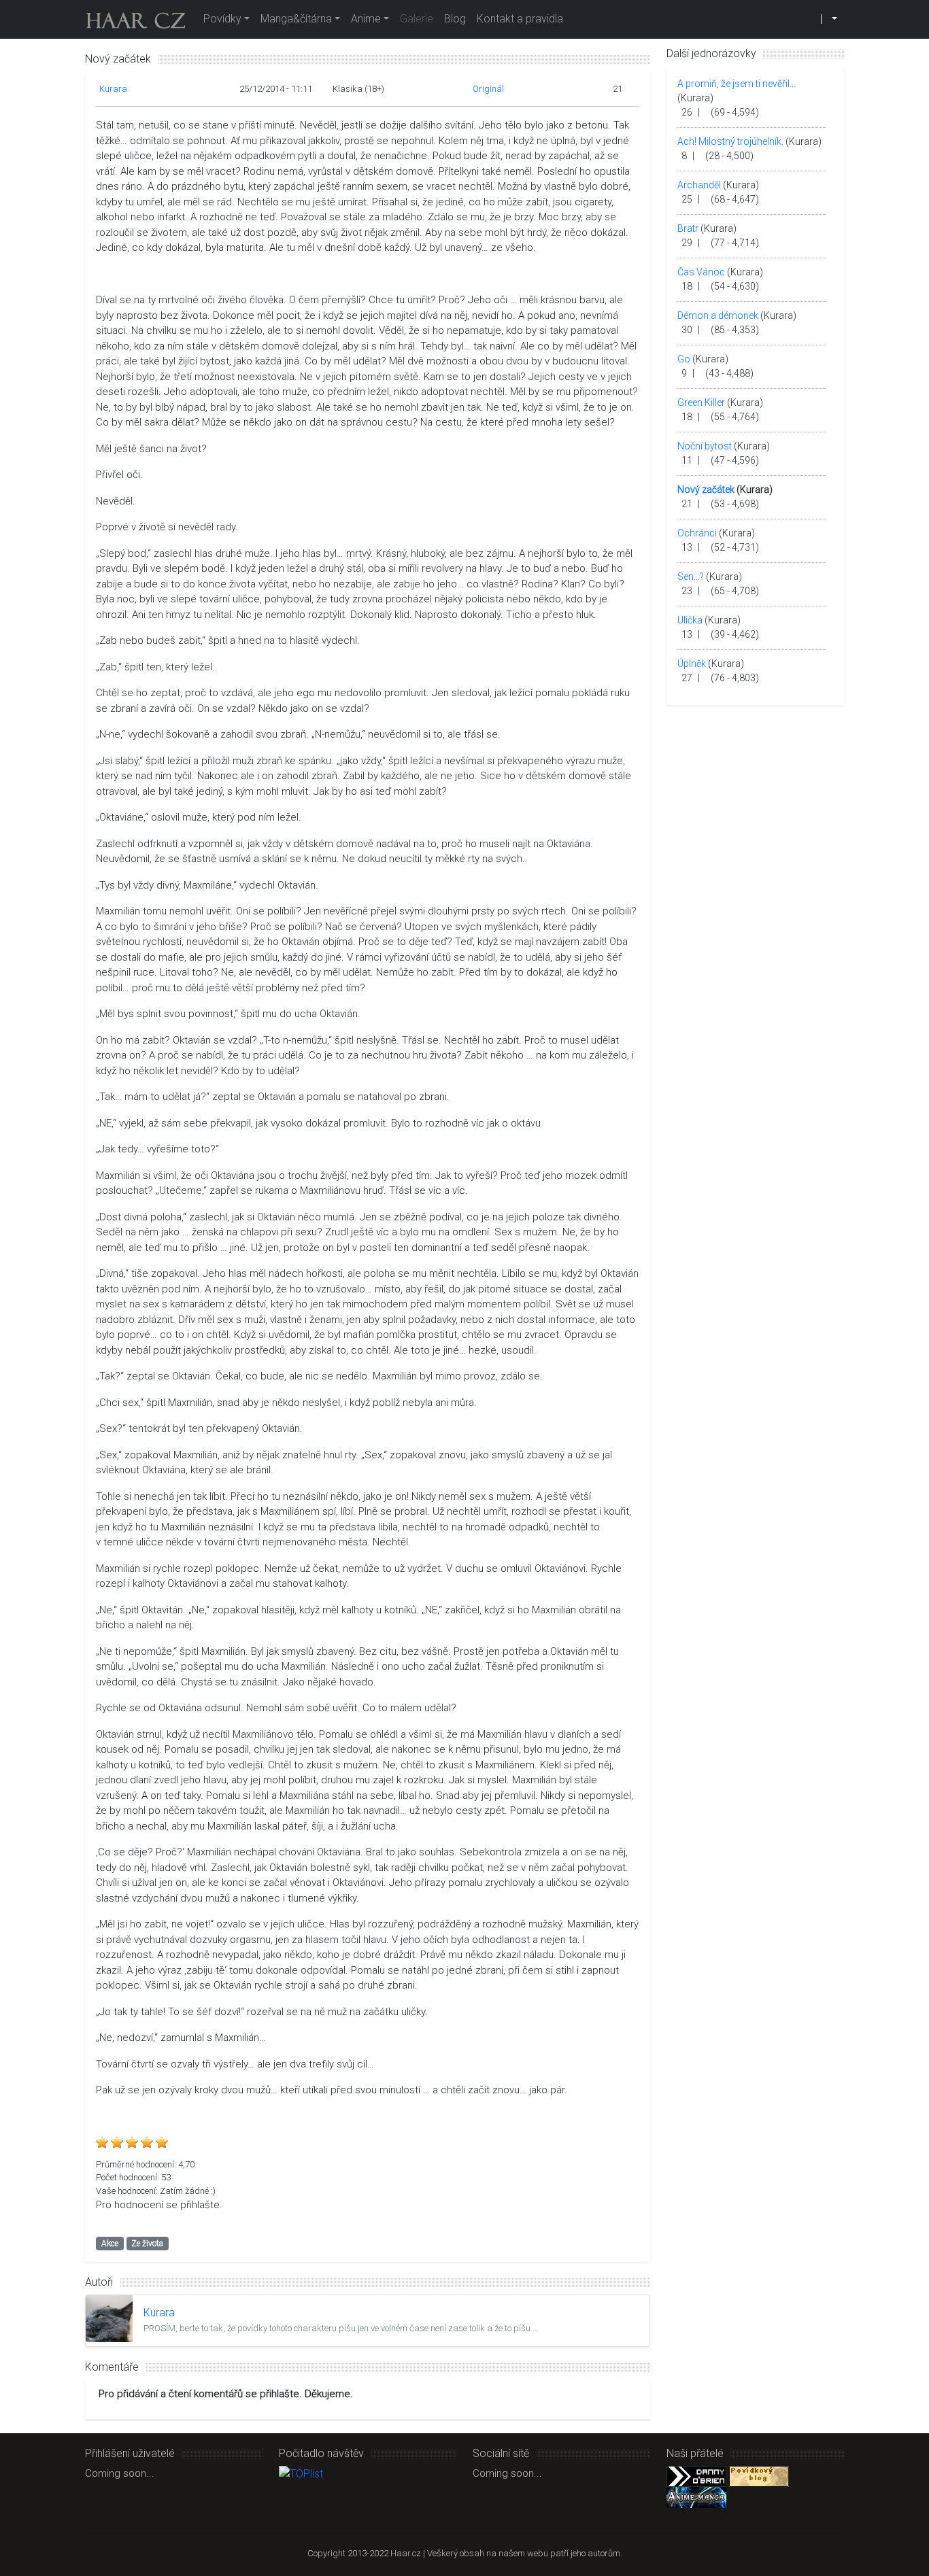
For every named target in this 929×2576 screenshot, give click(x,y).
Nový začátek (706, 490)
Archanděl (699, 185)
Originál (488, 89)
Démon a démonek (718, 315)
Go (684, 359)
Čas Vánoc (701, 272)
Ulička (690, 620)
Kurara (113, 89)
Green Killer (701, 402)
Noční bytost (705, 446)
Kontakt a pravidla (520, 19)
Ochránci (697, 533)
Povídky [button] (222, 19)
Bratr (688, 228)
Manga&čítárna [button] (296, 19)
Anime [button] (366, 19)
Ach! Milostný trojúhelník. (730, 141)
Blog (455, 19)
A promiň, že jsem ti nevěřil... (737, 84)
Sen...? (691, 577)
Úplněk (692, 664)
